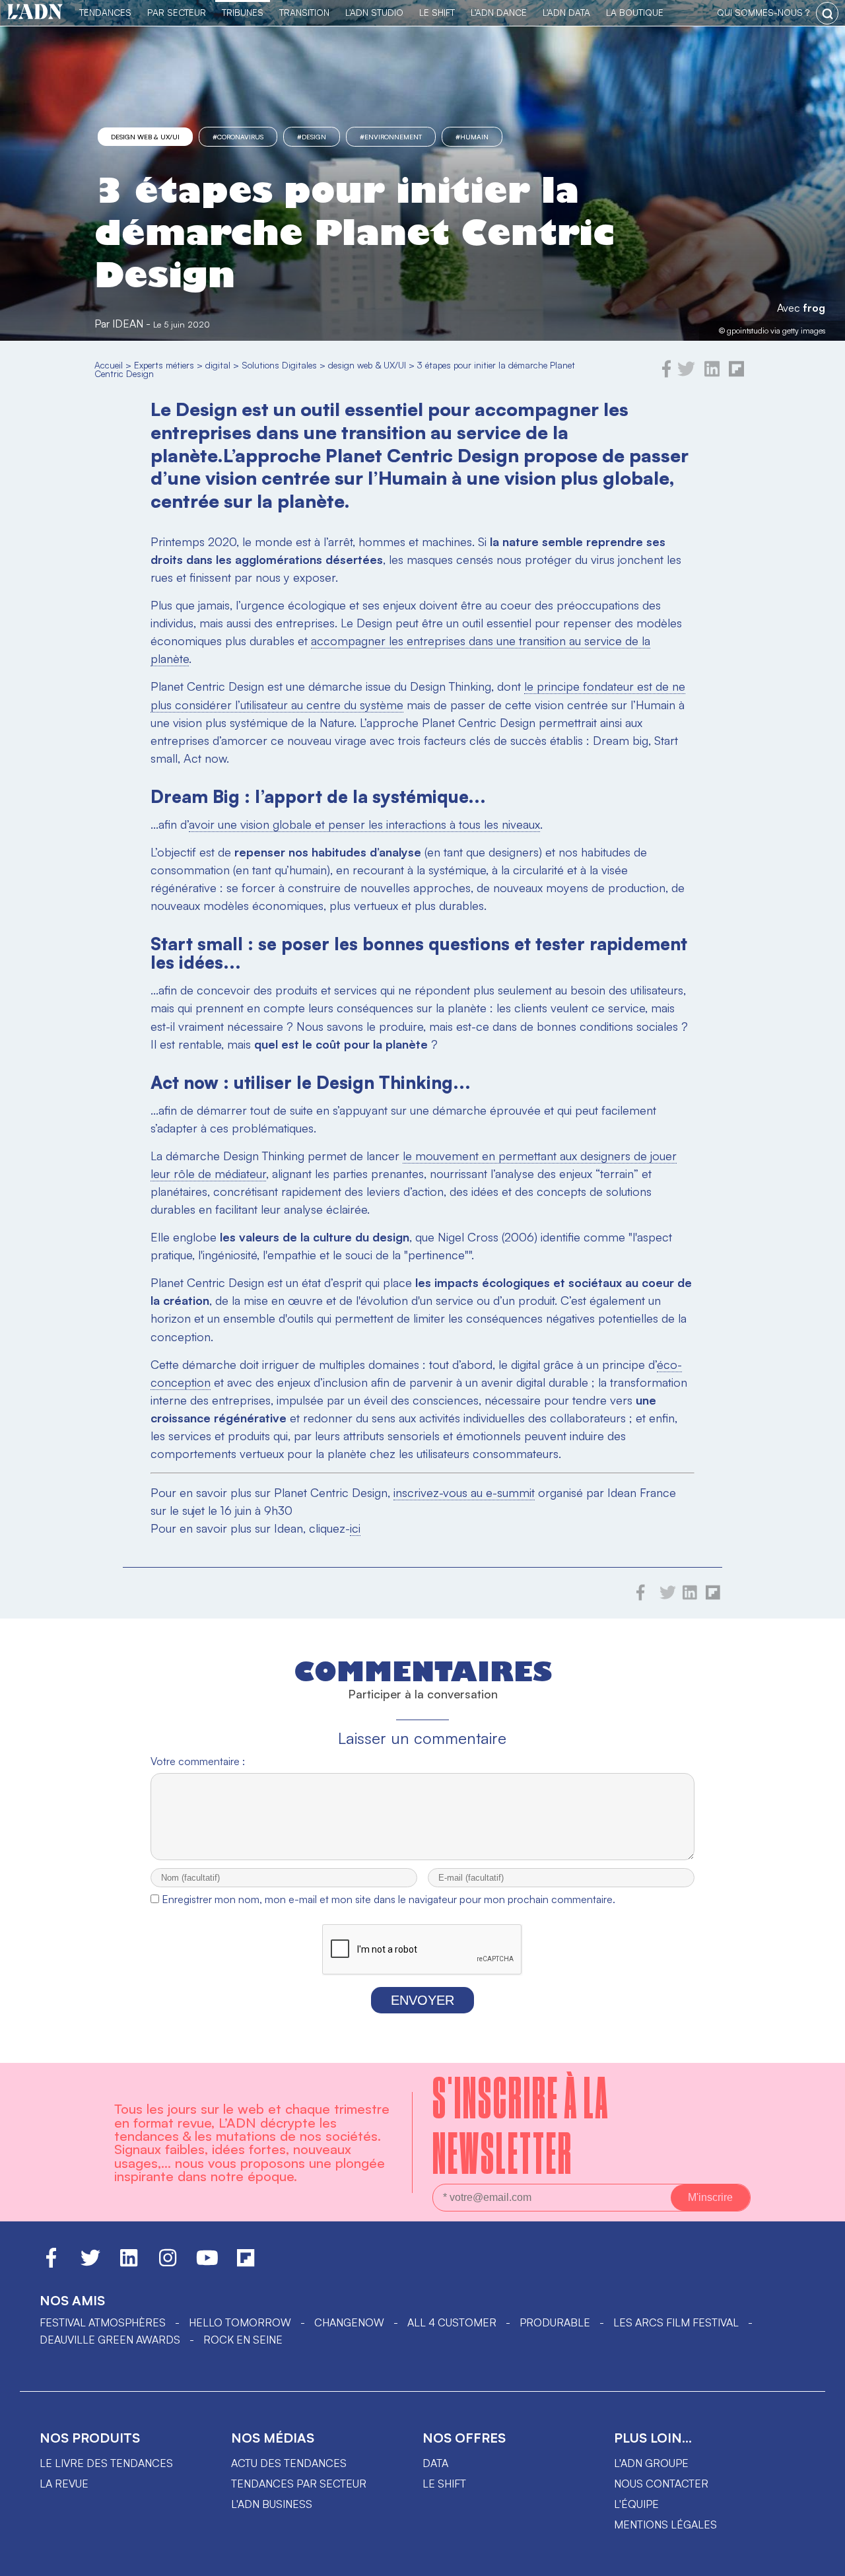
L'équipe (636, 2504)
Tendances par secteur (299, 2484)
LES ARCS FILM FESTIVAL (676, 2322)
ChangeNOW (349, 2322)
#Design (312, 137)
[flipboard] (736, 374)
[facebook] (667, 374)
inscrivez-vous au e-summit (464, 1492)
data (435, 2463)
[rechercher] (827, 13)
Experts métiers (164, 365)
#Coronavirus (238, 137)
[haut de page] (822, 2559)
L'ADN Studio (374, 12)
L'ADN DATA (566, 12)
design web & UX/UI (145, 137)
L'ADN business (272, 2504)
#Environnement (391, 137)
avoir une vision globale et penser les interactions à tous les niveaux (364, 824)
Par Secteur (177, 12)
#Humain (472, 137)
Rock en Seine (243, 2340)
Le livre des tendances (106, 2463)
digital (218, 365)
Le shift (444, 2484)
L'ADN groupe (651, 2463)
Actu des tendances (289, 2463)
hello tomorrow (240, 2322)
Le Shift (437, 12)
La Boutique (635, 12)
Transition (304, 12)
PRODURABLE (555, 2322)
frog (814, 308)
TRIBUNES (243, 12)
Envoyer (422, 2000)
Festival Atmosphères (103, 2322)
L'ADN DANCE (499, 12)
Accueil (109, 365)
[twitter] (686, 374)
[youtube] (207, 2264)
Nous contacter (661, 2484)
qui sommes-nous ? (763, 12)
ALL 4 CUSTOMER (452, 2322)
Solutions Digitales (279, 365)
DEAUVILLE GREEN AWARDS (110, 2340)
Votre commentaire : (198, 1761)
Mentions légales (665, 2524)
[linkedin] (712, 374)
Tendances (105, 12)
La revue (64, 2484)
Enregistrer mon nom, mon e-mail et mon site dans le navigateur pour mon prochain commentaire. (389, 1899)
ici (355, 1528)
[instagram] (168, 2264)
